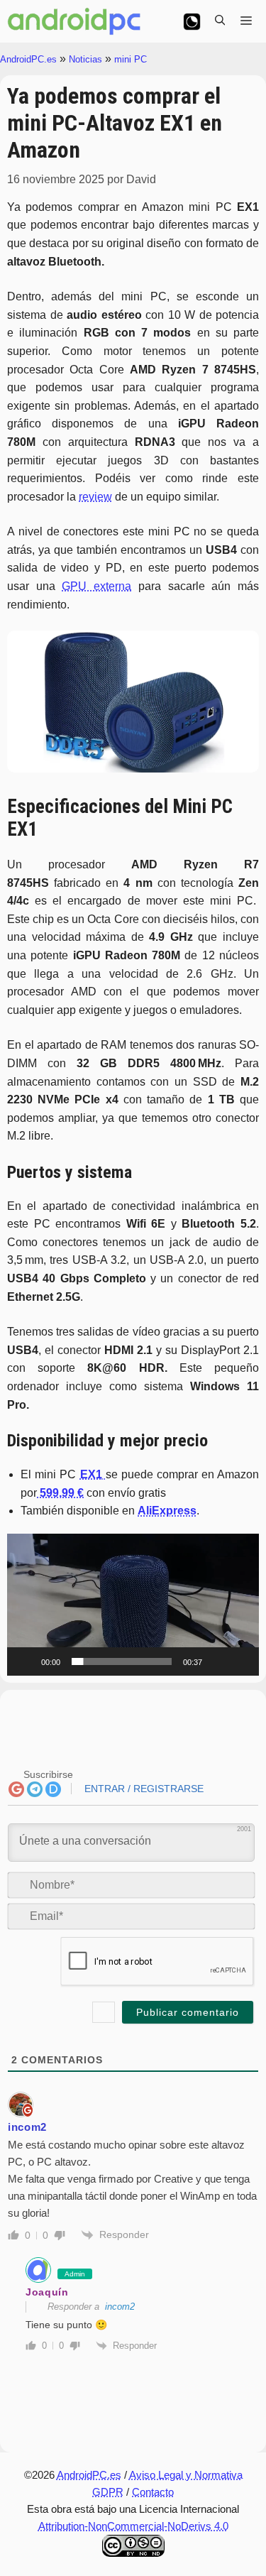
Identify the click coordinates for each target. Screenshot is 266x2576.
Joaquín (47, 2292)
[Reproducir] (26, 1661)
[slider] (122, 1661)
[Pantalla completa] (240, 1661)
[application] (133, 1605)
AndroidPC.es (28, 59)
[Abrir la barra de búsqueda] (220, 21)
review (95, 497)
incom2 (120, 2307)
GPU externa (96, 586)
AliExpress (167, 1511)
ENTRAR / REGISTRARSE (143, 1789)
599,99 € (60, 1493)
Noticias (85, 59)
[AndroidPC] (74, 21)
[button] (133, 1605)
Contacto (153, 2492)
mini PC (131, 59)
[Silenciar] (218, 1661)
